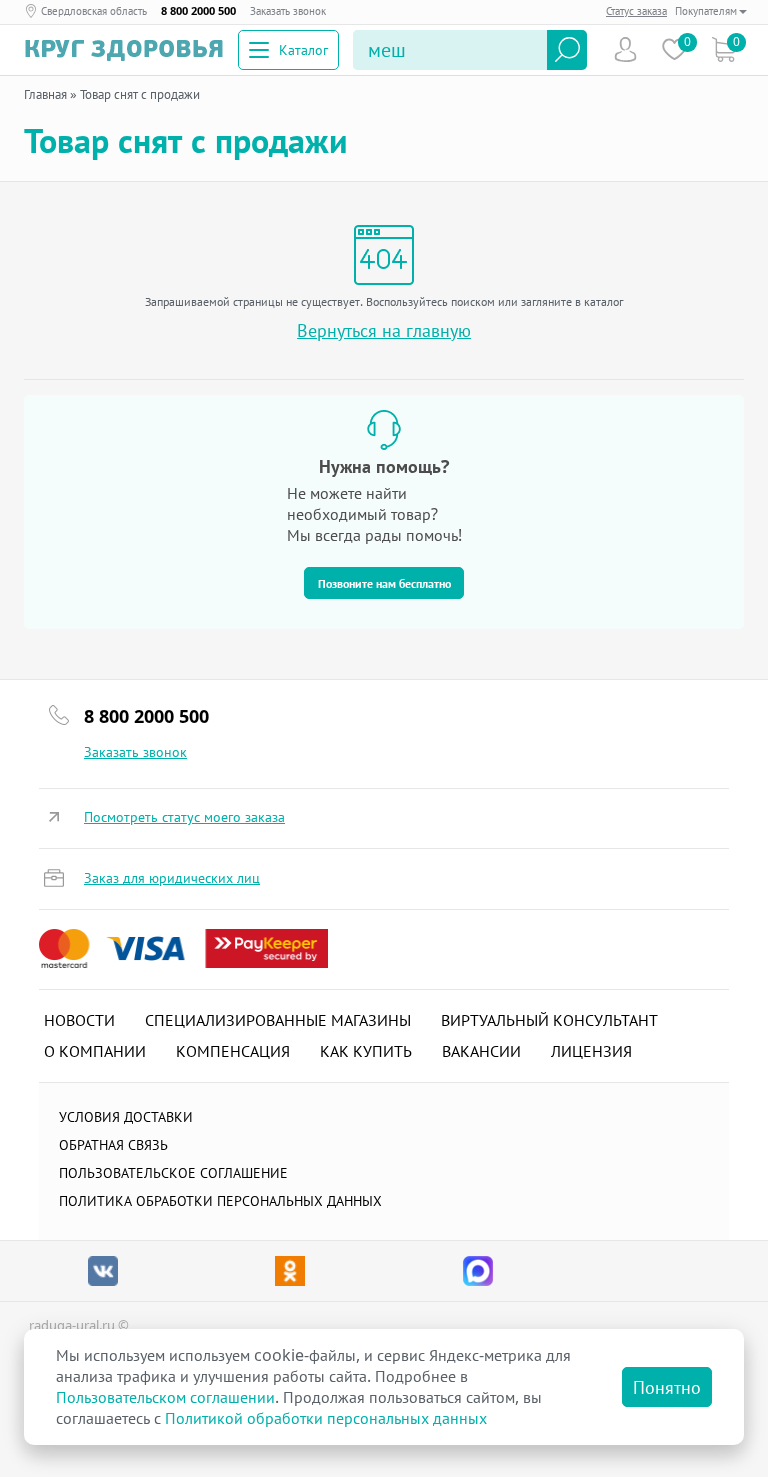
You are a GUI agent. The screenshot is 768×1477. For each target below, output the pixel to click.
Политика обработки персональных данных (220, 1200)
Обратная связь (113, 1144)
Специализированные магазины (278, 1020)
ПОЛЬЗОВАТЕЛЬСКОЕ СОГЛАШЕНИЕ (173, 1172)
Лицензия (591, 1051)
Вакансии (481, 1051)
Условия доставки (126, 1116)
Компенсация (233, 1051)
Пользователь (625, 49)
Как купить (366, 1051)
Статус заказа (636, 10)
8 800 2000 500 (198, 11)
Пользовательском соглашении (165, 1397)
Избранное (674, 49)
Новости (79, 1020)
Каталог (303, 49)
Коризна (723, 49)
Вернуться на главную (384, 330)
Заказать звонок (288, 11)
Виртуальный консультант (549, 1020)
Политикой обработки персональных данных (326, 1418)
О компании (95, 1051)
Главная (45, 94)
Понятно (667, 1387)
